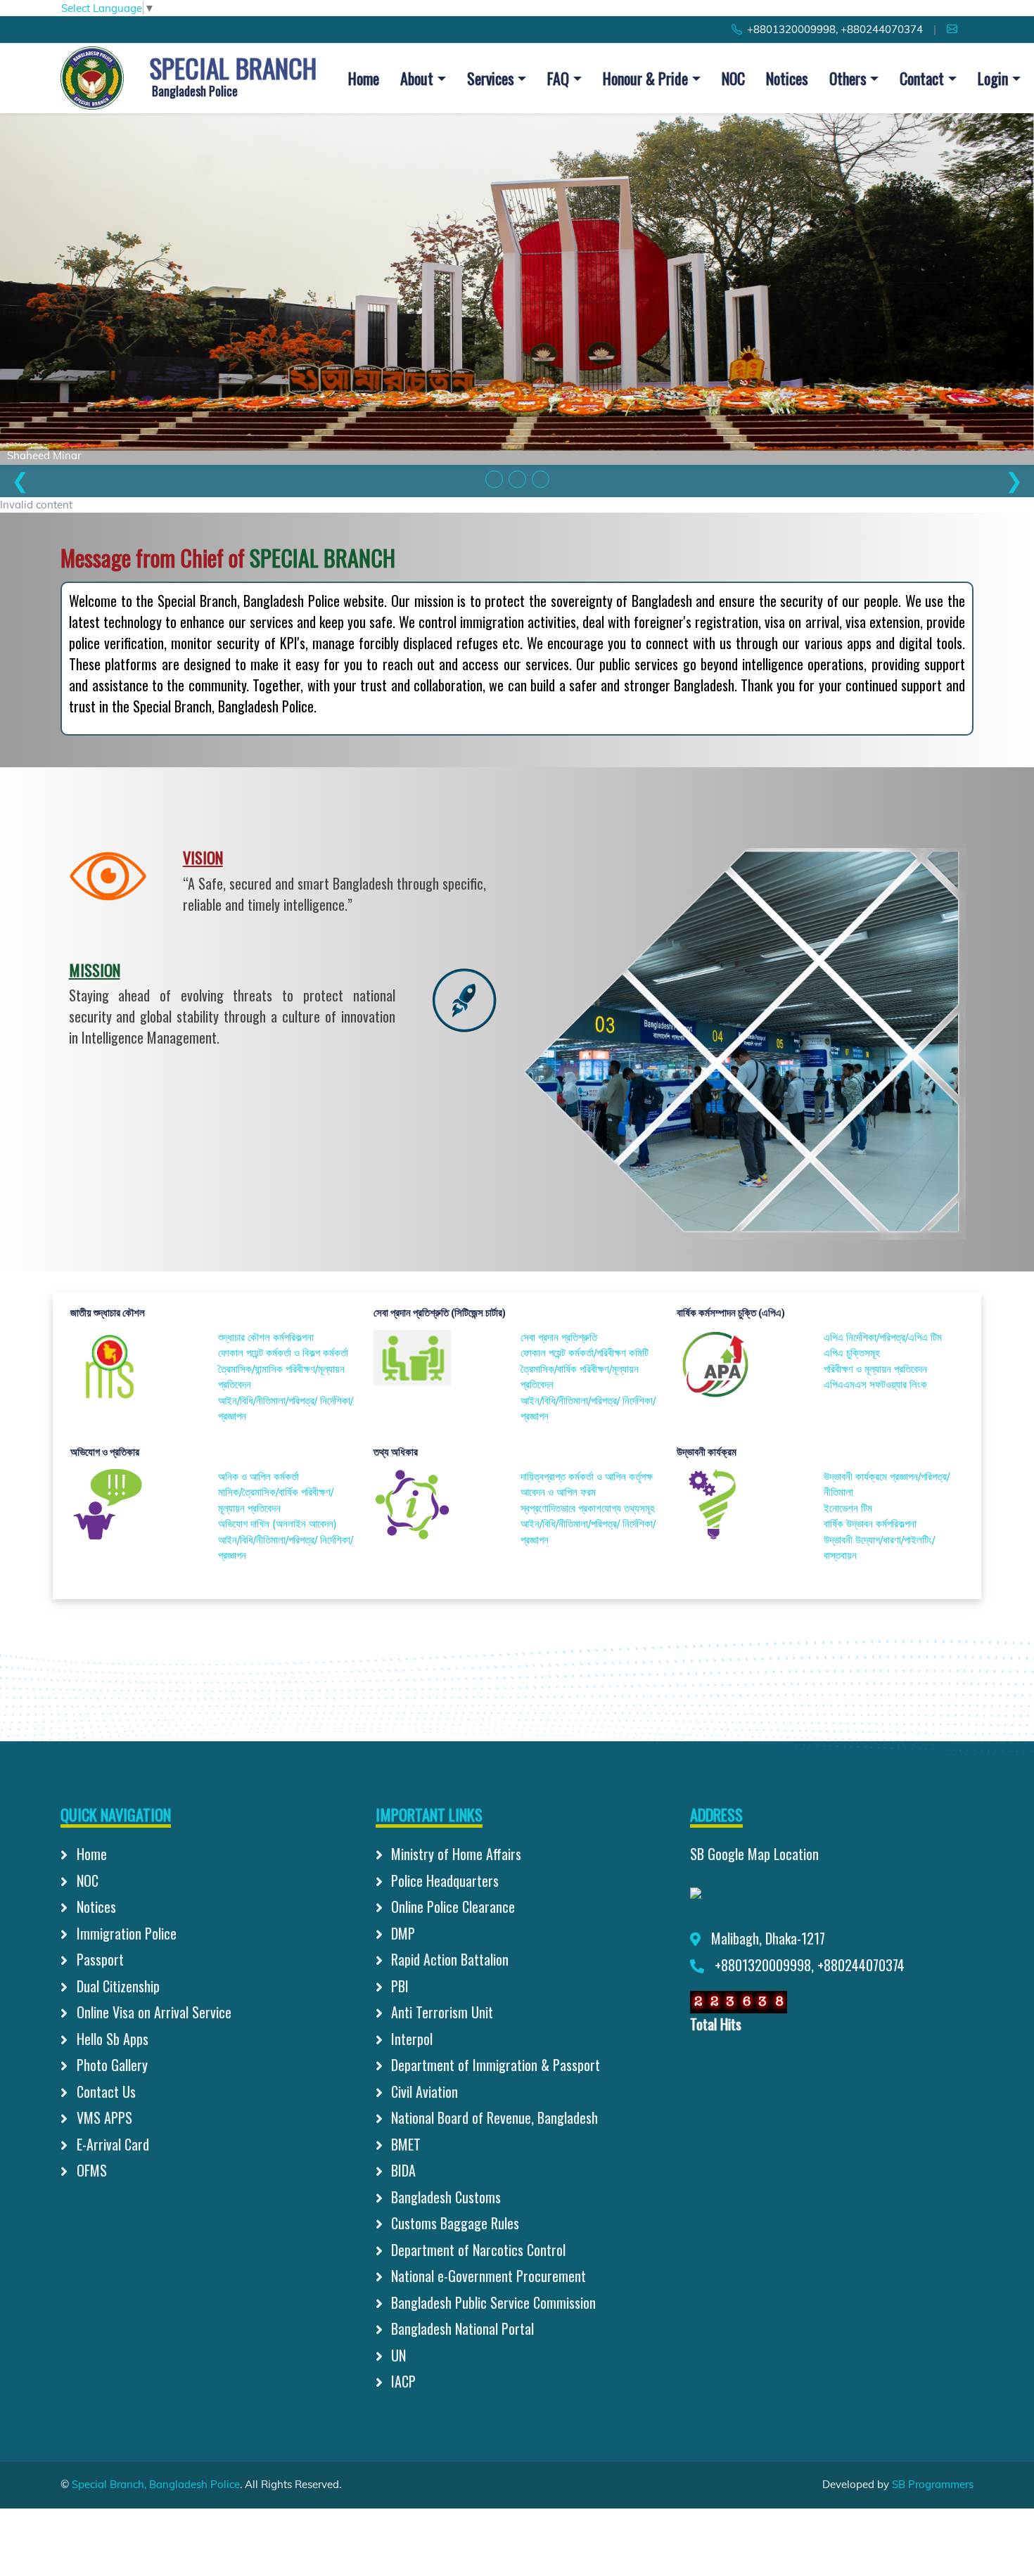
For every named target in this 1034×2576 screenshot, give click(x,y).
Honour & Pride (645, 78)
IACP (402, 2381)
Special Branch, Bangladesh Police (156, 2484)
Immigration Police (125, 1933)
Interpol (410, 2039)
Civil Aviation (423, 2091)
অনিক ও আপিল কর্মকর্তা (258, 1476)
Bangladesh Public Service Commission (492, 2302)
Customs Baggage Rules (453, 2223)
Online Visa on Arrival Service (152, 2012)
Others (848, 78)
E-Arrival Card (111, 2144)
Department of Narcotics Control (477, 2250)
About (417, 78)
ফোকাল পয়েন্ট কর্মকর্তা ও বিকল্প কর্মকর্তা (283, 1353)
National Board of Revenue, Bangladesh (493, 2117)
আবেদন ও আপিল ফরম (558, 1492)
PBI (398, 1986)
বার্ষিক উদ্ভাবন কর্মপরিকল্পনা (870, 1524)
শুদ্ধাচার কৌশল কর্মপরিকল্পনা (266, 1337)
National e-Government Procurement (487, 2276)
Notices (787, 78)
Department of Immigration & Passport (494, 2065)
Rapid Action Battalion (448, 1959)
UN (397, 2355)
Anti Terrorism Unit (440, 2012)
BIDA (402, 2170)
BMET (404, 2144)
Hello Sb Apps (111, 2039)
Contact (922, 78)
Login (993, 78)
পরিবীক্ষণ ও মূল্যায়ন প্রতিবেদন (875, 1369)
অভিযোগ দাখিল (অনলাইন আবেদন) (277, 1524)
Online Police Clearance (451, 1907)
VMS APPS (103, 2117)
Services (491, 78)
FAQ (558, 78)
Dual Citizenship (116, 1986)
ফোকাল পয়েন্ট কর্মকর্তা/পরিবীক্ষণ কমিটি (585, 1353)
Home (364, 78)
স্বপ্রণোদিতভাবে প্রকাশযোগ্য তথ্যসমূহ (588, 1508)
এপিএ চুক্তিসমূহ (852, 1353)
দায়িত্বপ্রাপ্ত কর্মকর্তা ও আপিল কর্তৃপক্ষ (587, 1476)
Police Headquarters (443, 1880)
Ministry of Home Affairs (454, 1854)
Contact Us (104, 2091)
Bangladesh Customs (444, 2197)
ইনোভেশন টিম (848, 1508)
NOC (733, 78)
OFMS (90, 2170)
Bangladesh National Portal (461, 2328)
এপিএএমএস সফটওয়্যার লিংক (875, 1384)
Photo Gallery (110, 2065)
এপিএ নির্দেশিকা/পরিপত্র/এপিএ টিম (883, 1337)
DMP (401, 1933)
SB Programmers (933, 2484)
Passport (98, 1959)
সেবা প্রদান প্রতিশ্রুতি (559, 1337)
